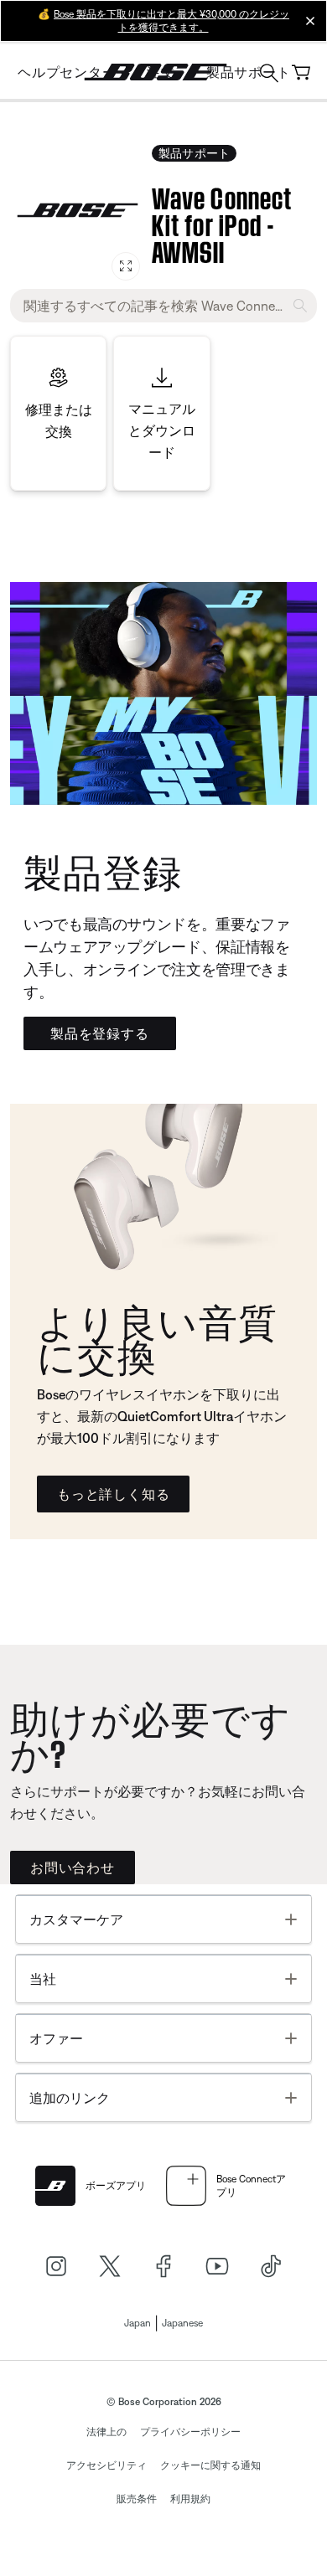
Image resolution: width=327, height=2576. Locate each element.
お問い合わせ (73, 1868)
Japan (138, 2323)
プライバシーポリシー (190, 2432)
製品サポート (194, 153)
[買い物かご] (301, 72)
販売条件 (137, 2499)
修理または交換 (59, 420)
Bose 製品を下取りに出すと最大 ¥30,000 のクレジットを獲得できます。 (171, 21)
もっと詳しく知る (113, 1494)
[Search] (269, 75)
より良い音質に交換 (157, 1336)
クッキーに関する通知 (210, 2465)
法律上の (106, 2432)
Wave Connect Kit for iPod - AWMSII (222, 222)
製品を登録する (100, 1033)
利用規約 (190, 2499)
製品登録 (103, 869)
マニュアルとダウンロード (162, 430)
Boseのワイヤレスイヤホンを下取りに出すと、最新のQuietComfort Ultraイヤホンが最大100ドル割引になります (162, 1416)
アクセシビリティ (106, 2465)
